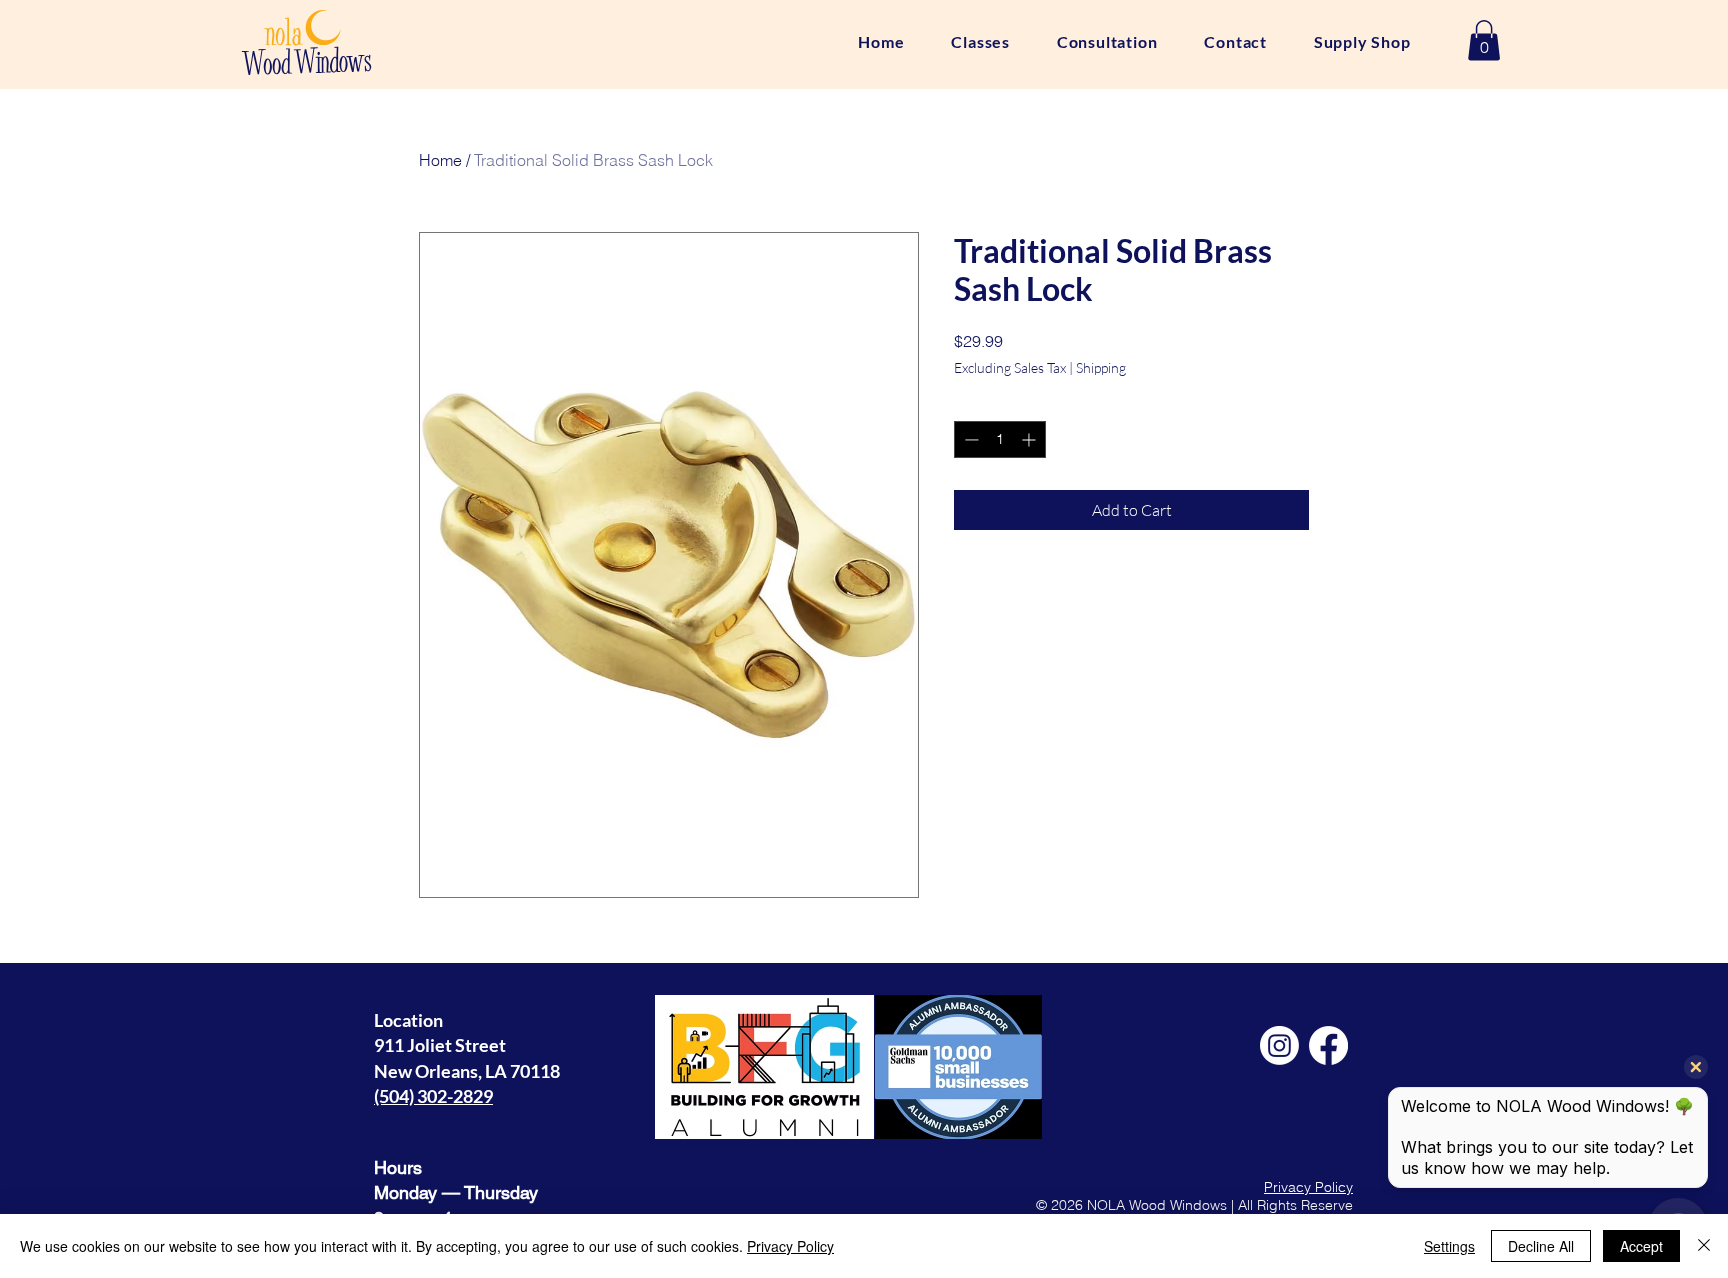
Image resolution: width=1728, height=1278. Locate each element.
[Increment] (1030, 439)
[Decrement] (969, 439)
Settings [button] (1449, 1246)
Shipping (1101, 367)
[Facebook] (1328, 1045)
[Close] (1704, 1246)
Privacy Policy (1308, 1187)
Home (440, 160)
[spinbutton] (1000, 439)
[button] (1484, 40)
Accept (1641, 1246)
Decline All (1541, 1246)
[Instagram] (1279, 1045)
